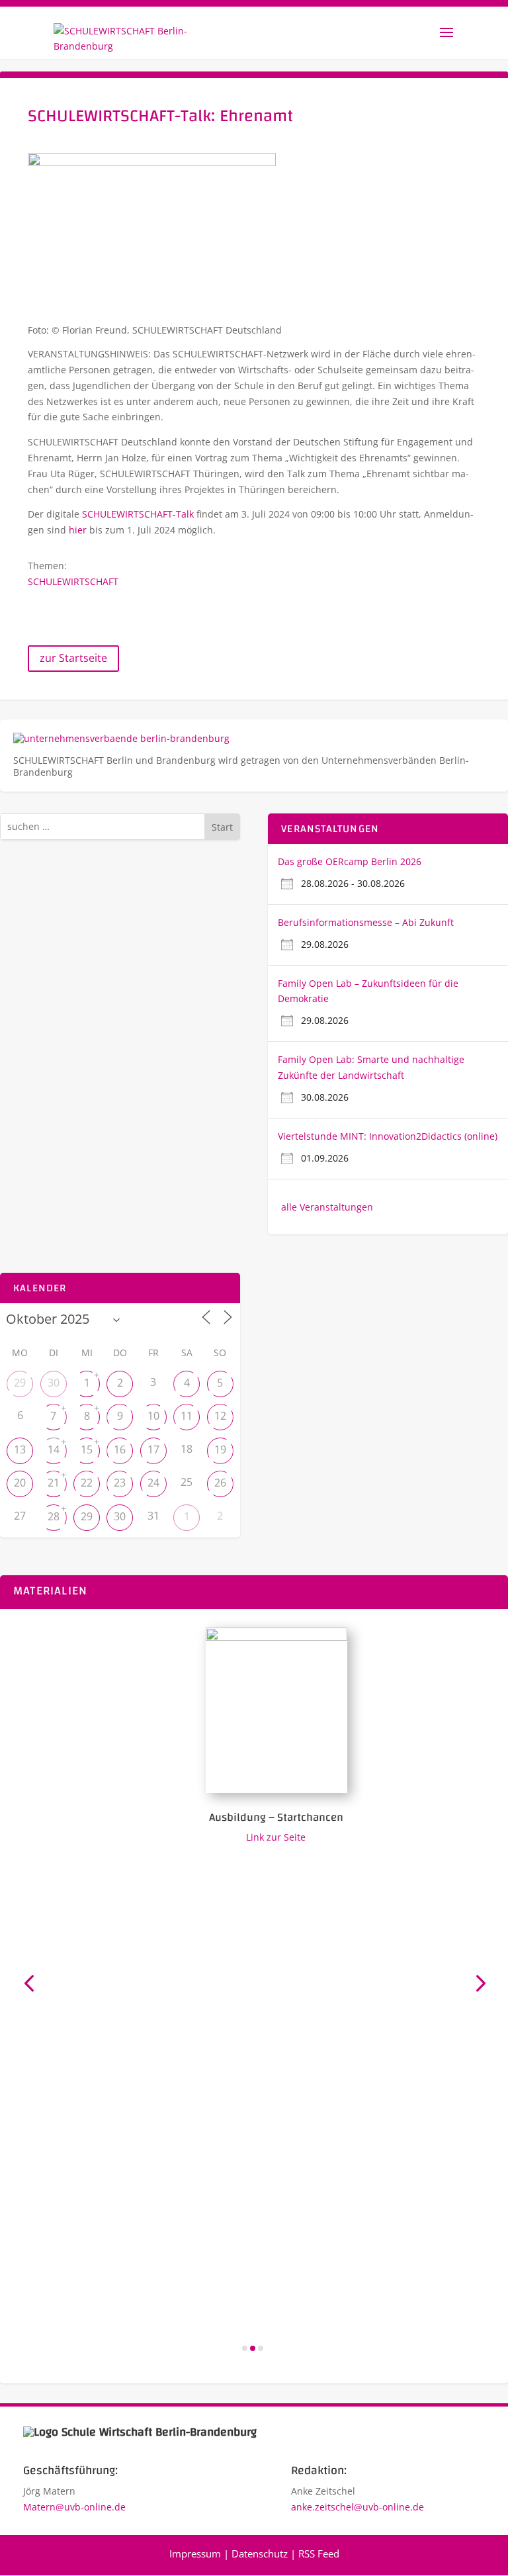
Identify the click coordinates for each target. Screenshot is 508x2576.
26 (220, 1483)
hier (78, 530)
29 (20, 1383)
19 (220, 1449)
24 (153, 1483)
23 (120, 1483)
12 (220, 1416)
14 (54, 1449)
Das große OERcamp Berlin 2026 (350, 861)
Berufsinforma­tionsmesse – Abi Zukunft (366, 922)
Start (222, 827)
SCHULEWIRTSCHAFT (73, 581)
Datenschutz (260, 2553)
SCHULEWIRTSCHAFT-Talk (138, 514)
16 (120, 1449)
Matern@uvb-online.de (74, 2507)
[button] (29, 1983)
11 (187, 1416)
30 (54, 1383)
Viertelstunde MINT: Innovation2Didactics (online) (388, 1136)
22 (87, 1483)
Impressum (195, 2553)
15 (87, 1449)
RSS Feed (319, 2553)
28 (54, 1516)
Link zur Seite (259, 1837)
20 (20, 1483)
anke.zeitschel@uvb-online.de (358, 2507)
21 (54, 1483)
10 (153, 1416)
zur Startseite (73, 658)
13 (20, 1449)
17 (153, 1449)
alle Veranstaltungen (327, 1207)
